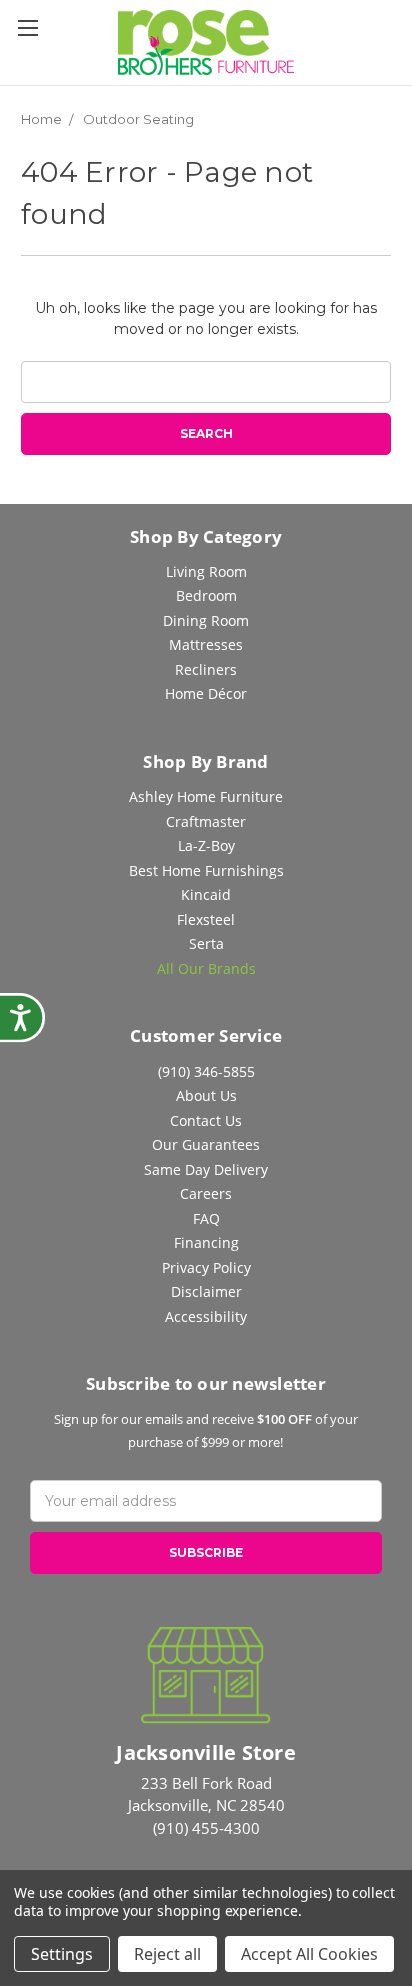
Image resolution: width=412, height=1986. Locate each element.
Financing (206, 1242)
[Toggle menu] (27, 27)
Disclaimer (206, 1291)
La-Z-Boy (206, 845)
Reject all (167, 1954)
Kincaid (206, 894)
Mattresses (206, 644)
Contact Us (206, 1120)
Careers (206, 1193)
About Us (206, 1095)
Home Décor (206, 693)
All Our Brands (206, 968)
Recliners (206, 669)
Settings (62, 1954)
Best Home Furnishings (206, 870)
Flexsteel (206, 919)
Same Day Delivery (206, 1169)
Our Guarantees (206, 1144)
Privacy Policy (206, 1267)
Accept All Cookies (309, 1954)
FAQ (206, 1218)
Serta (206, 943)
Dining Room (206, 620)
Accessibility (206, 1316)
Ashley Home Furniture (206, 796)
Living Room (206, 571)
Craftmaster (206, 821)
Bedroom (206, 595)
